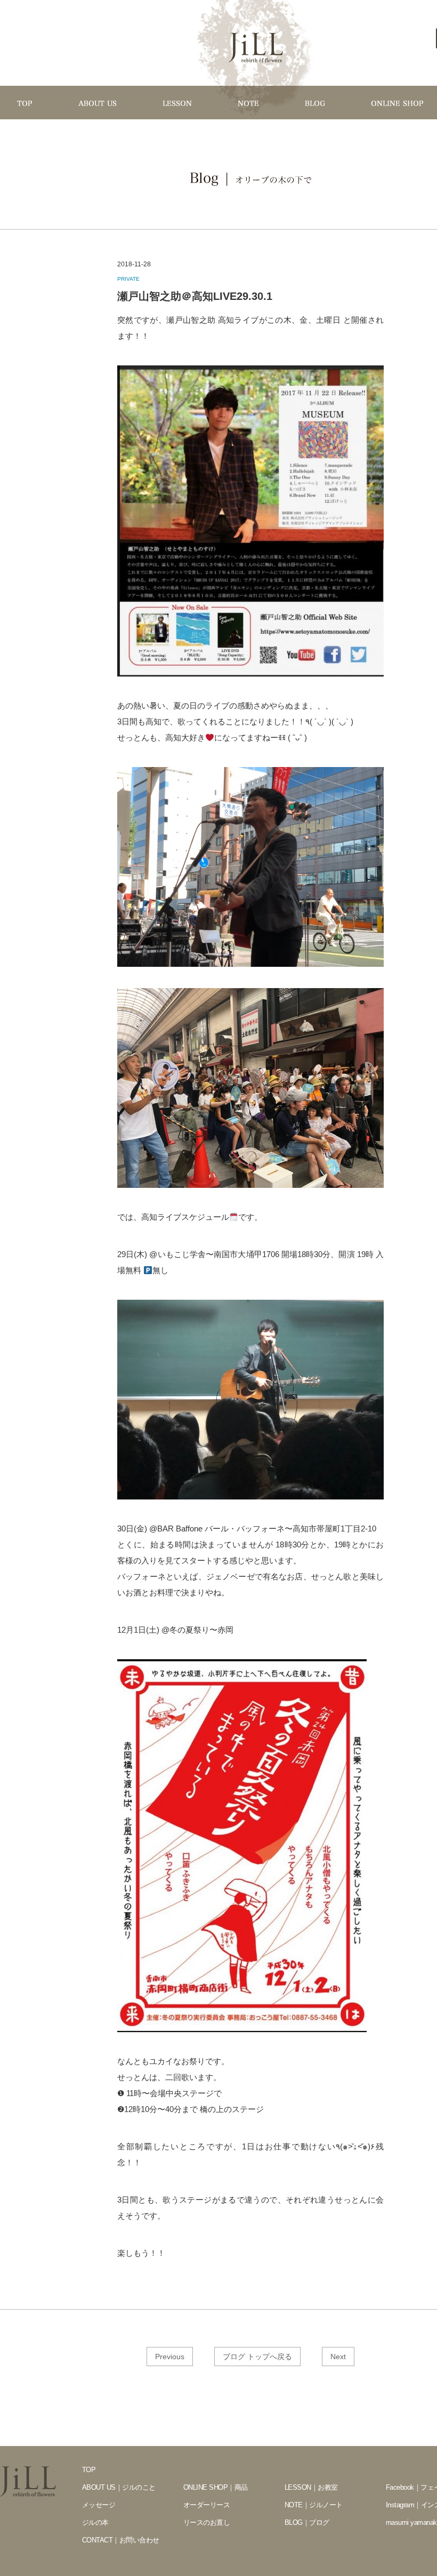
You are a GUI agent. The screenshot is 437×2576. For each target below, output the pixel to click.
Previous (170, 2357)
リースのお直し (207, 2522)
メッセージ (99, 2505)
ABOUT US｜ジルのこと (119, 2487)
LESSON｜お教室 (311, 2487)
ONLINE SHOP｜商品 (216, 2487)
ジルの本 (95, 2522)
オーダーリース (207, 2505)
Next (338, 2357)
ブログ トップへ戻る (257, 2357)
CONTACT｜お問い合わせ (121, 2540)
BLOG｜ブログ (307, 2522)
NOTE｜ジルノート (314, 2505)
